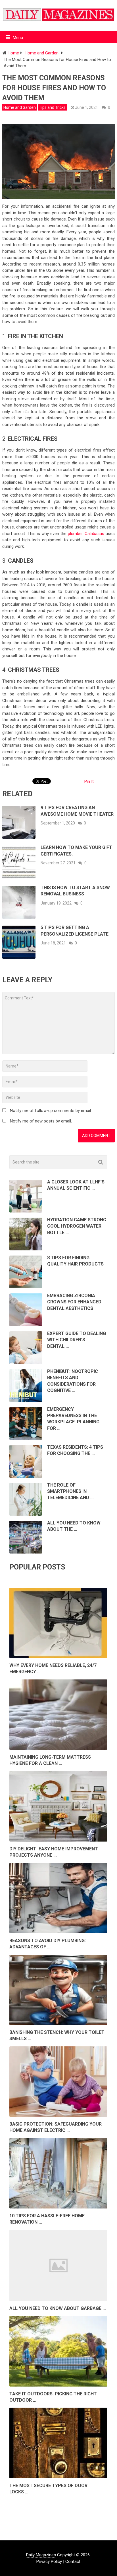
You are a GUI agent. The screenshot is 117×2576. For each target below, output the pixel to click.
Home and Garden (20, 107)
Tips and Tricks (52, 107)
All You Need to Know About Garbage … (58, 2308)
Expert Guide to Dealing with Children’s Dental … (77, 1340)
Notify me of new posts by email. (41, 1121)
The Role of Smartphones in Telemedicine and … (70, 1491)
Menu (18, 38)
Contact (73, 2561)
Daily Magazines (41, 2555)
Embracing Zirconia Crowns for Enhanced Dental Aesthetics (74, 1302)
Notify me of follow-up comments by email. (51, 1111)
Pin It (89, 781)
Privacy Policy (49, 2561)
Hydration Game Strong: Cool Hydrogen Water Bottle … (77, 1226)
